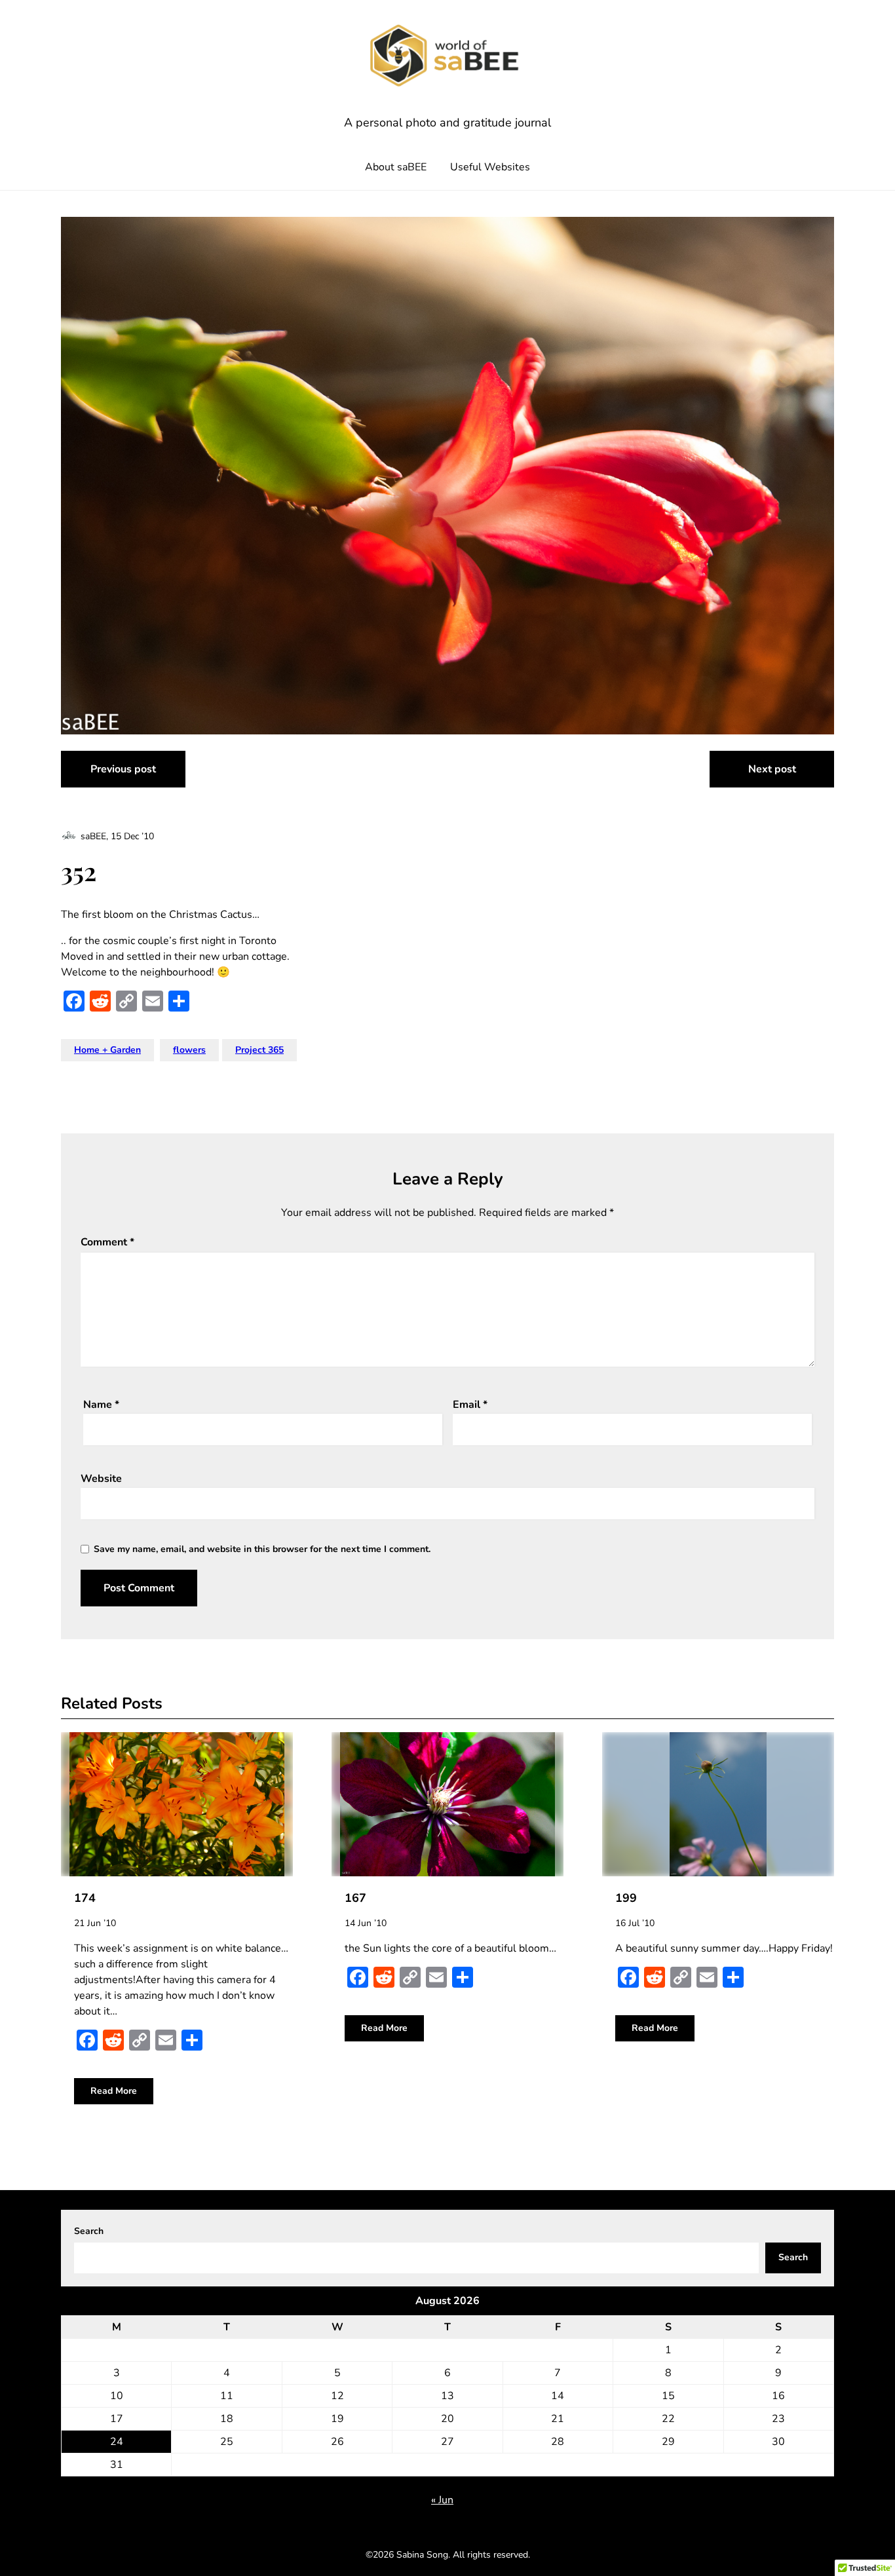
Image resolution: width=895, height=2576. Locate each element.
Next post (772, 769)
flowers (189, 1050)
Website (101, 1479)
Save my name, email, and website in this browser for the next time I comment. (262, 1549)
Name (101, 1405)
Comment (107, 1242)
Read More (114, 2091)
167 (355, 1898)
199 (626, 1898)
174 (85, 1898)
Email (470, 1405)
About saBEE (396, 167)
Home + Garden (107, 1050)
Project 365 (259, 1050)
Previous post (123, 769)
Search (89, 2231)
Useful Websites (490, 167)
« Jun (442, 2500)
